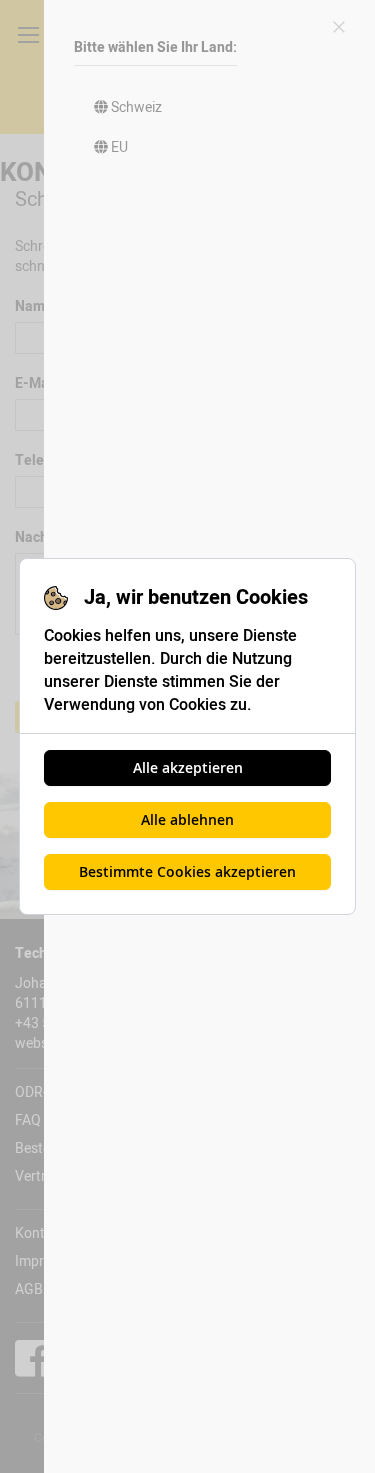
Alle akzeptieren (188, 767)
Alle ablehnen (187, 819)
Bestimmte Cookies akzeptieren (187, 871)
